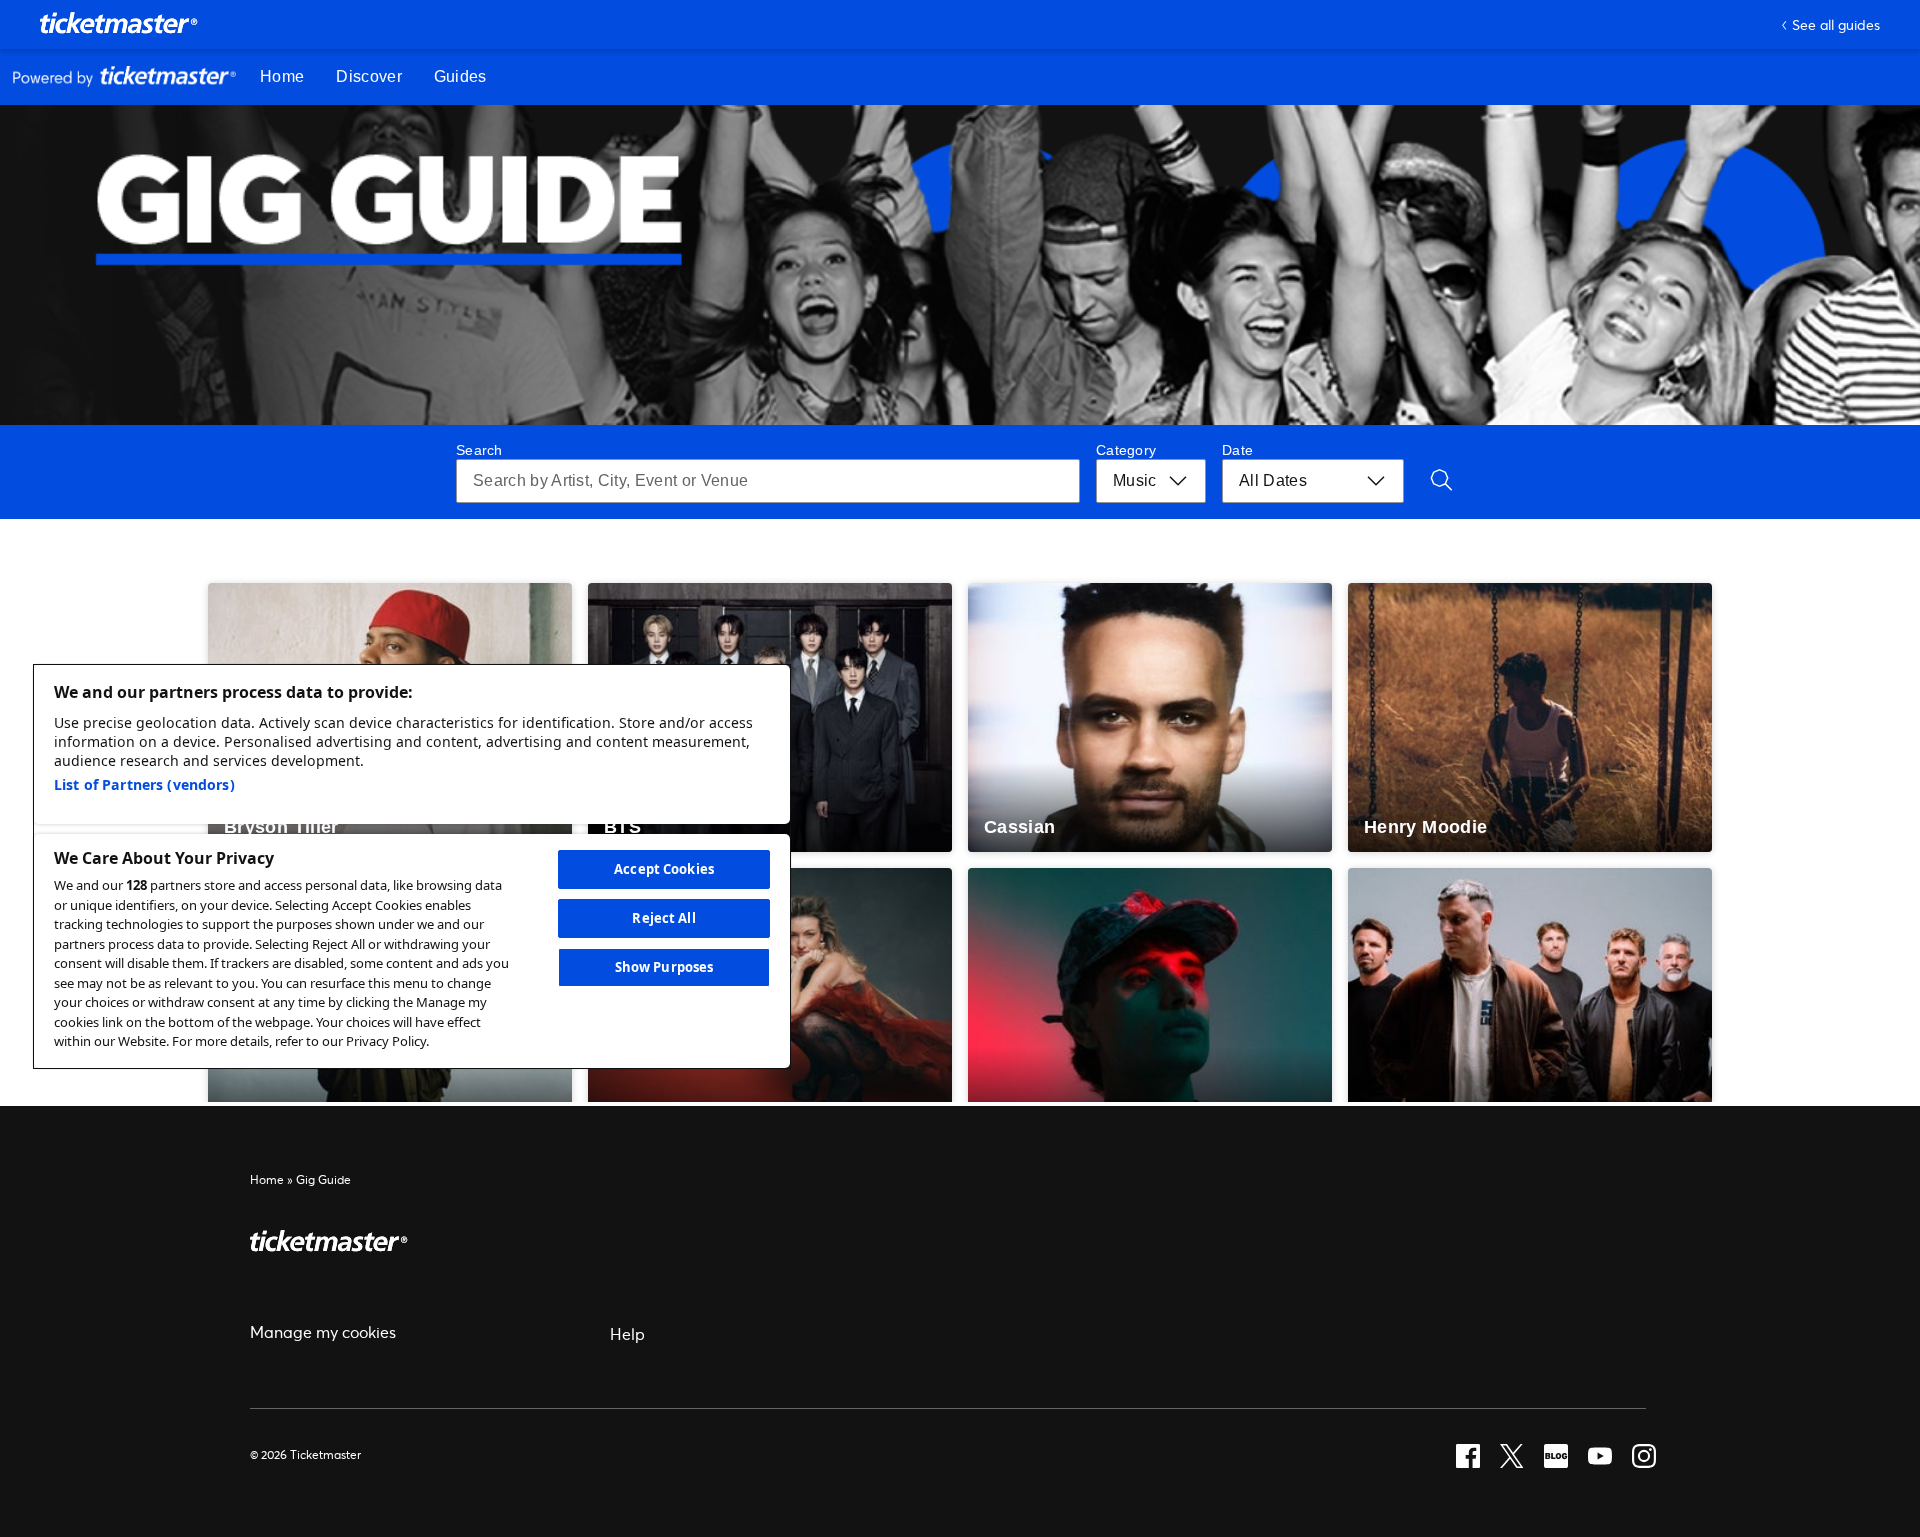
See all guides (1836, 24)
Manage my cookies (323, 1331)
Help (627, 1333)
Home (267, 1179)
